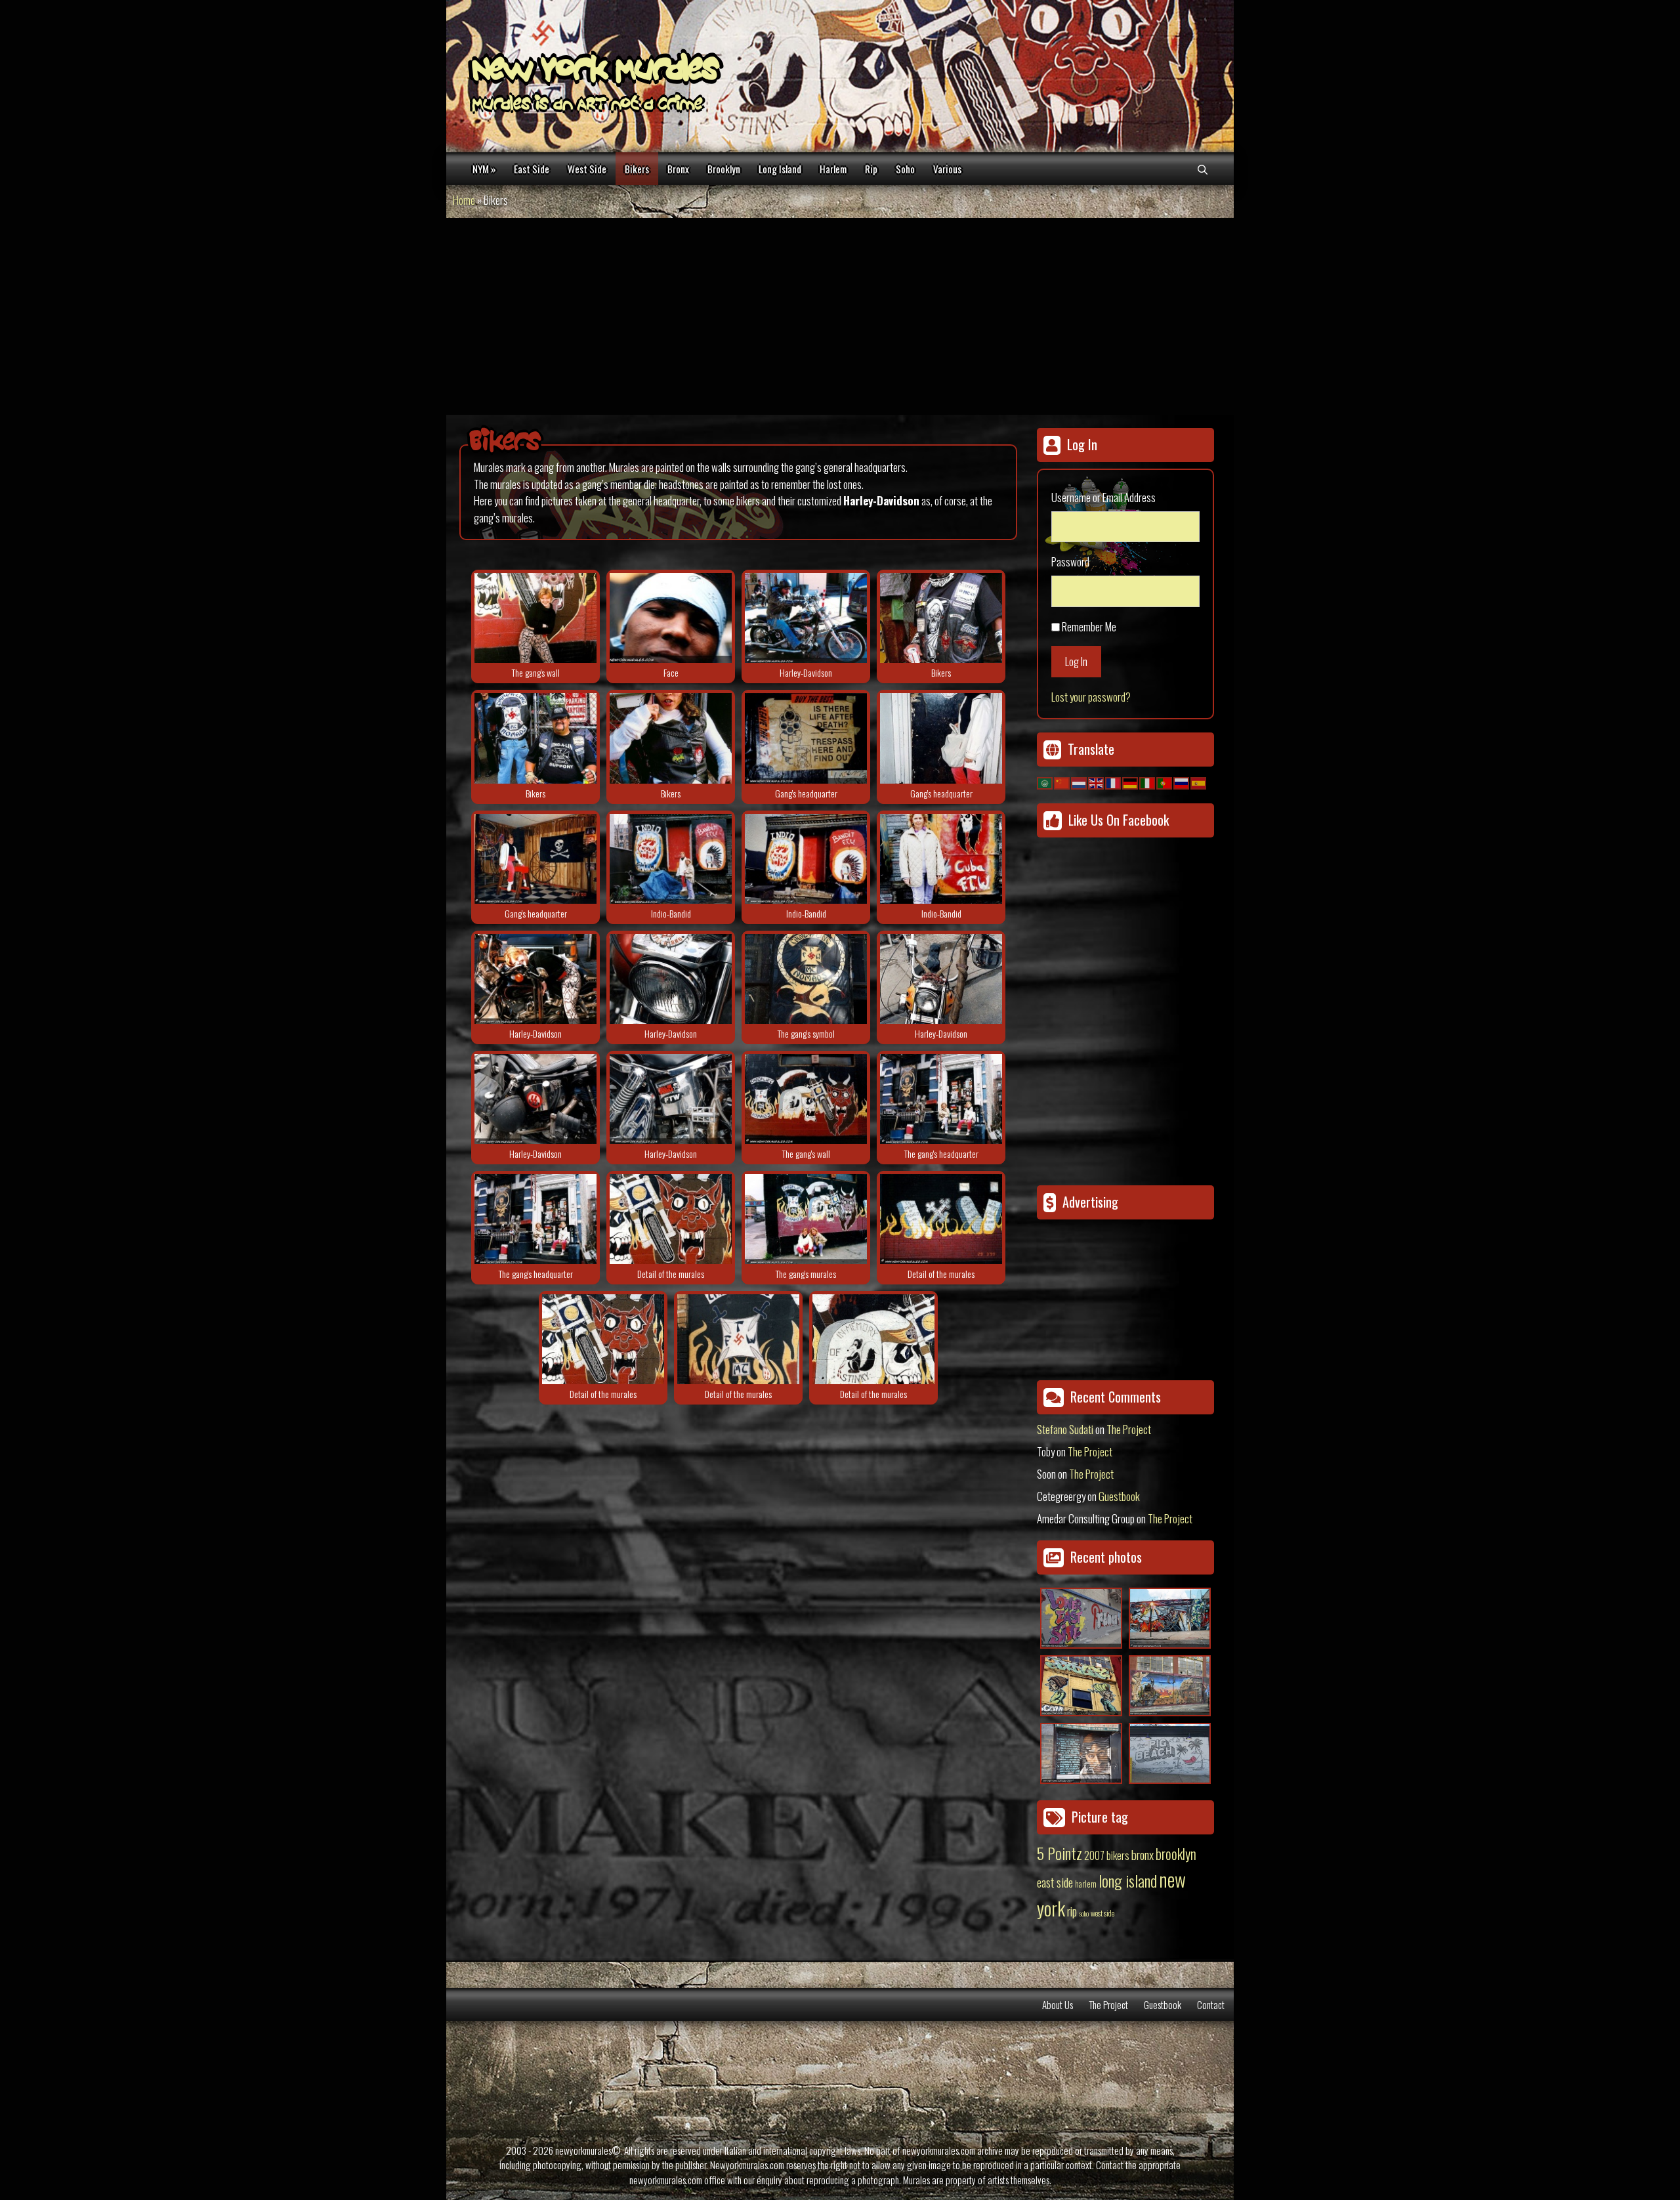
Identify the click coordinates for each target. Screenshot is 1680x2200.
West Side (587, 169)
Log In (1076, 661)
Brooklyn (724, 169)
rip (1072, 1911)
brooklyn (1176, 1853)
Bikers (637, 169)
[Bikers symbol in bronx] (806, 979)
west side (1102, 1913)
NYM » (484, 169)
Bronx (678, 169)
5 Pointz (1060, 1853)
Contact (1211, 2004)
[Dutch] (1080, 781)
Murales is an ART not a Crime (587, 106)
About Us (1058, 2004)
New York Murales (595, 72)
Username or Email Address (1103, 497)
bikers (1118, 1855)
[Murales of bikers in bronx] (671, 859)
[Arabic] (1045, 781)
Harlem (833, 169)
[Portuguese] (1165, 781)
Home (464, 200)
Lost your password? (1091, 697)
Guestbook (1119, 1496)
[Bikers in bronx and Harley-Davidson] (806, 618)
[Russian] (1182, 781)
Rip (871, 169)
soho (1084, 1913)
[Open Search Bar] (1203, 169)
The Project (1129, 1429)
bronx (1143, 1854)
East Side (532, 169)
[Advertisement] (840, 316)
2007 (1094, 1855)
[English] (1097, 781)
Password (1070, 561)
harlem (1086, 1884)
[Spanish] (1199, 781)
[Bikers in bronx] (535, 618)
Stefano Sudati (1065, 1429)
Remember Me (1089, 626)
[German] (1131, 781)
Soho (905, 169)
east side (1055, 1882)
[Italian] (1148, 781)
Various (947, 169)
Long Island (780, 169)
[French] (1114, 781)
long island (1128, 1880)
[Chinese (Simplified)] (1062, 781)
